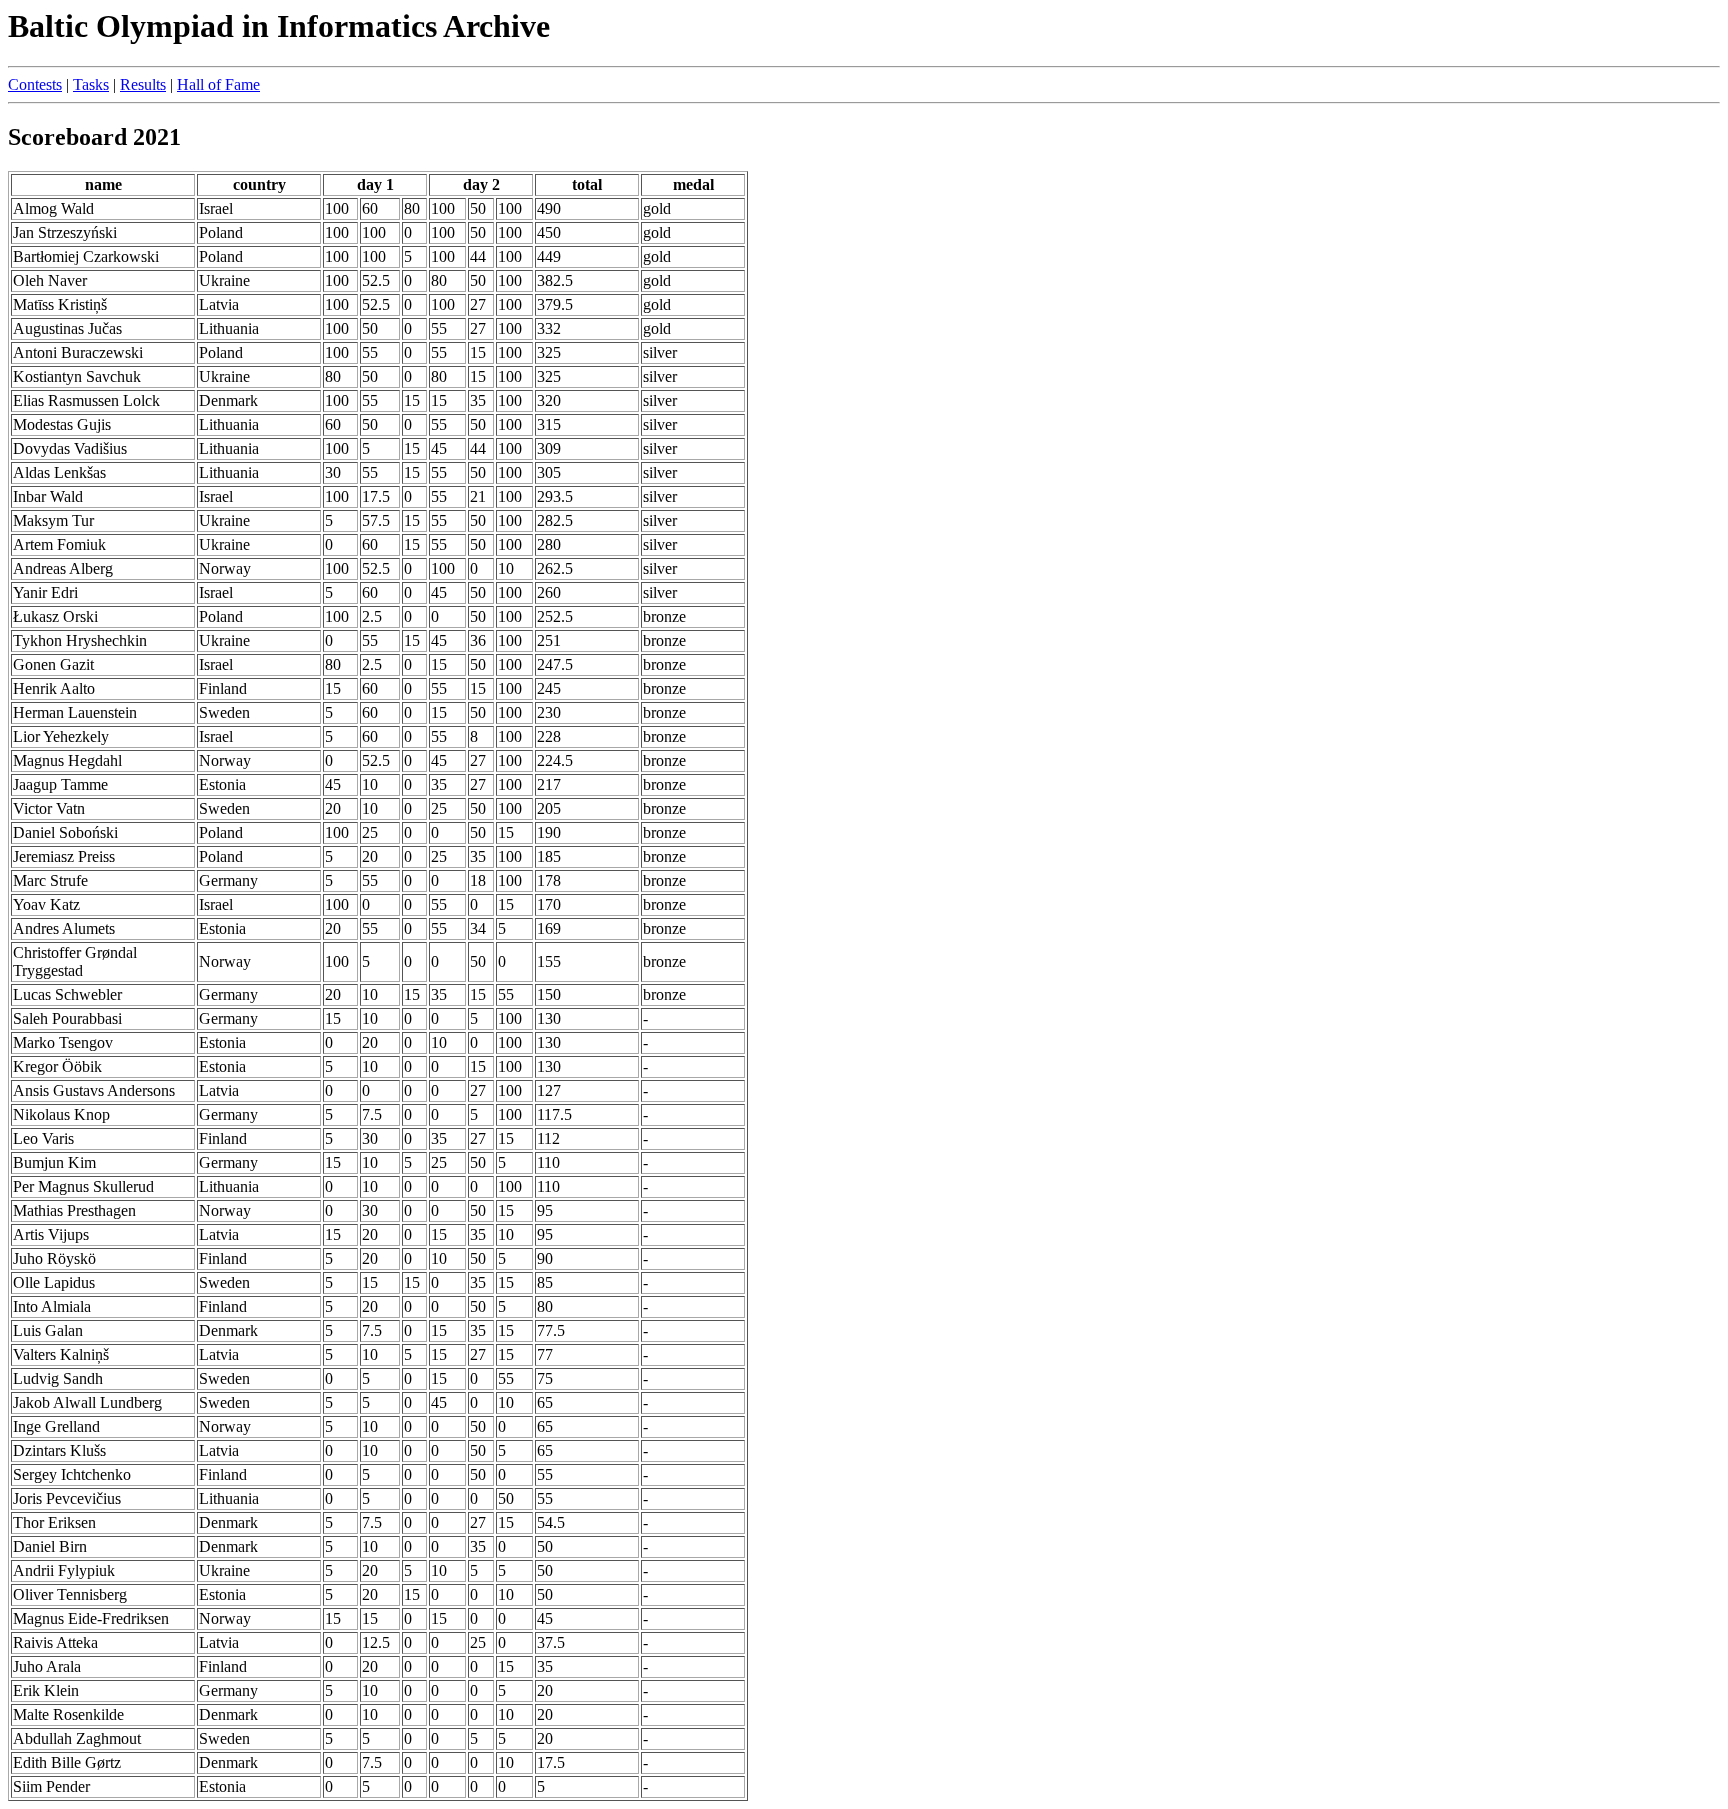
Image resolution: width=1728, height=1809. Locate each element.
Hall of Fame (218, 84)
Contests (35, 84)
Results (143, 84)
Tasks (91, 84)
